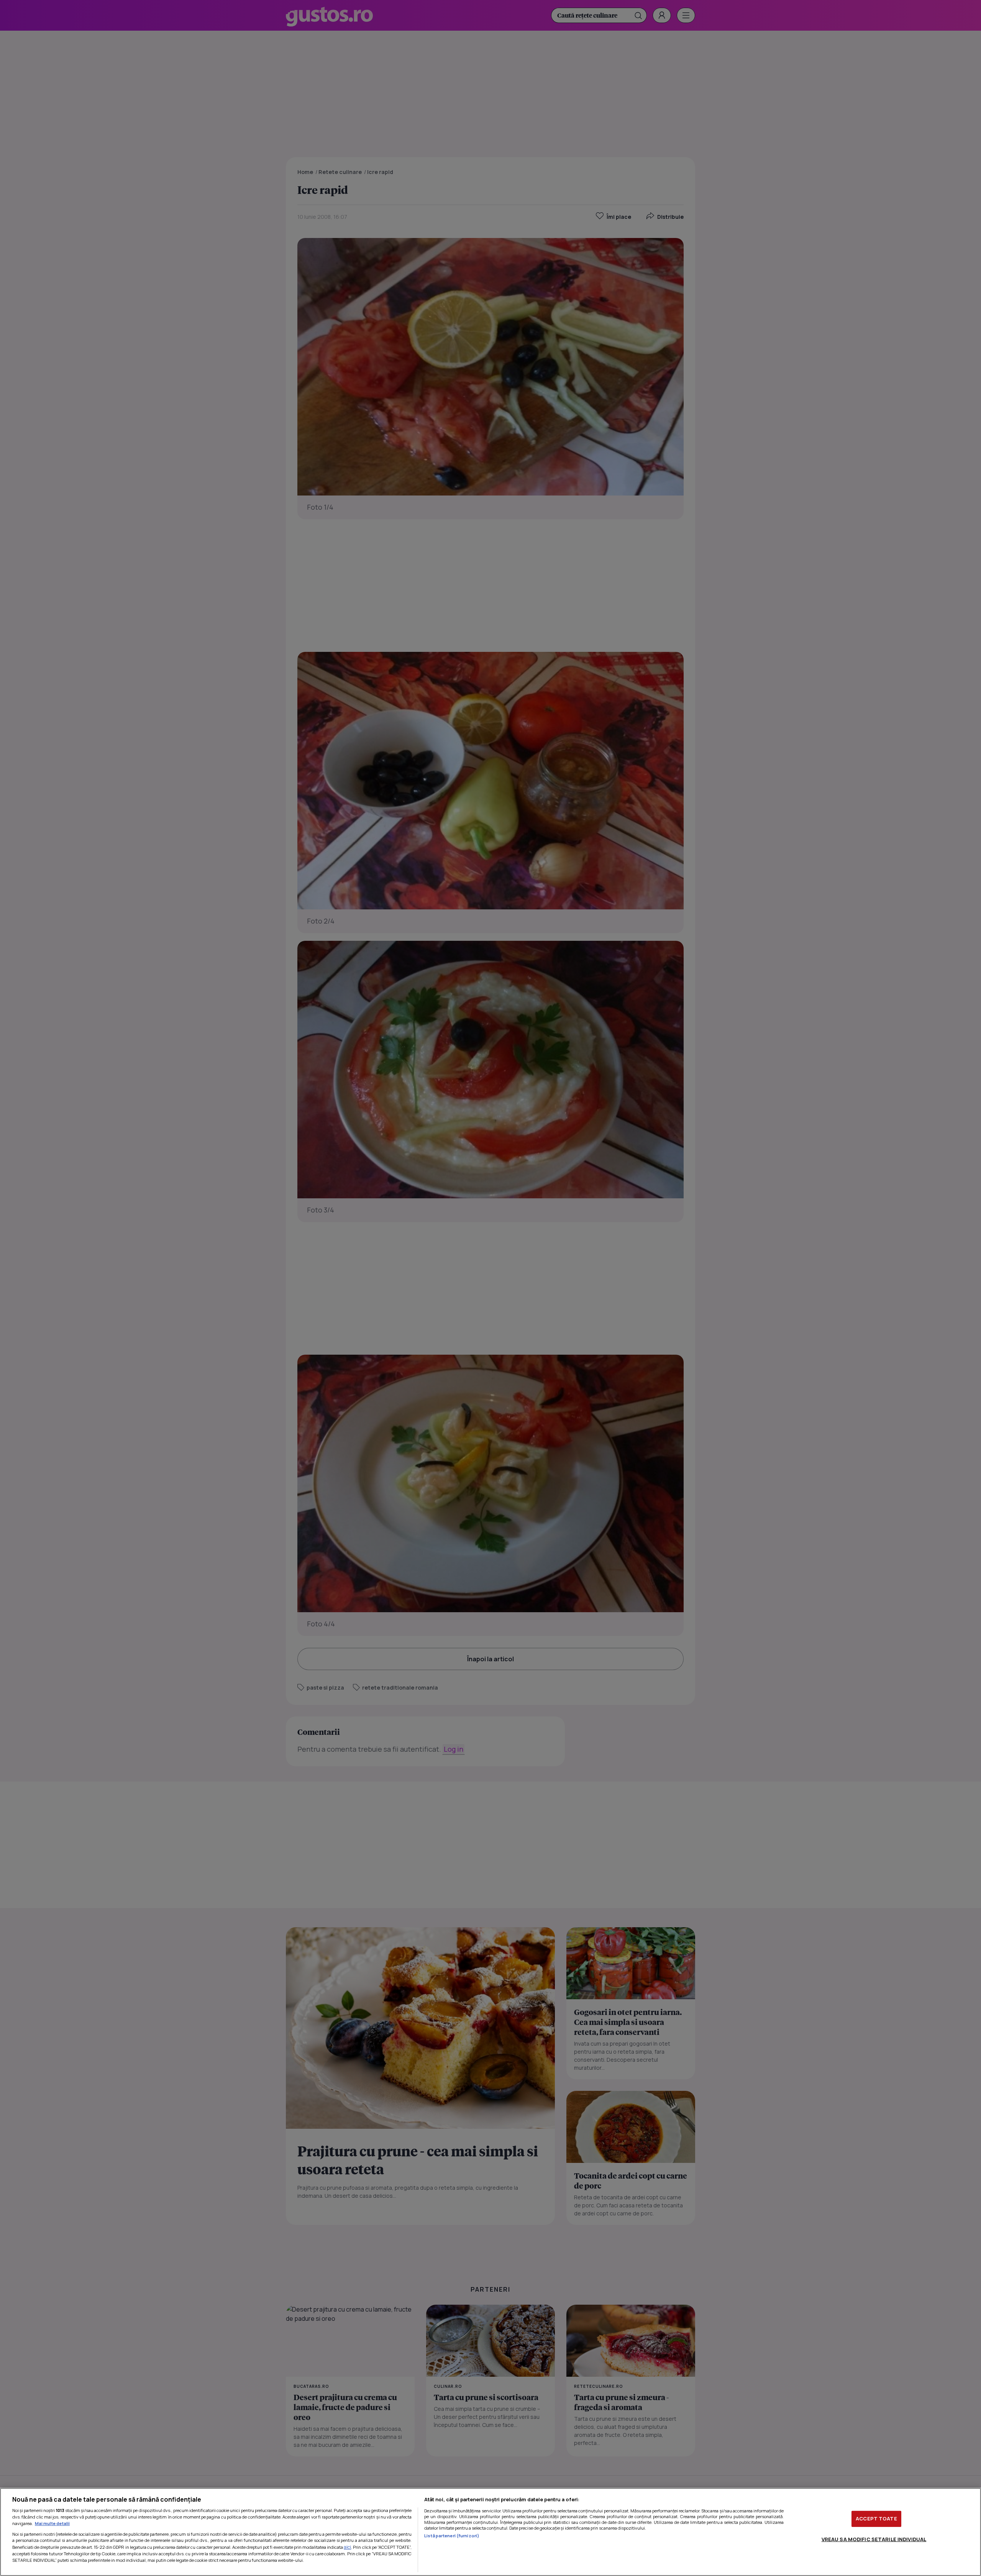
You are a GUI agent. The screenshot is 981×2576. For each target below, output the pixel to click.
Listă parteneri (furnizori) (452, 2536)
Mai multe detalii (52, 2523)
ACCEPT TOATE (876, 2519)
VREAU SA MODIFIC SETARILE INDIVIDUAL (874, 2539)
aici (347, 2547)
